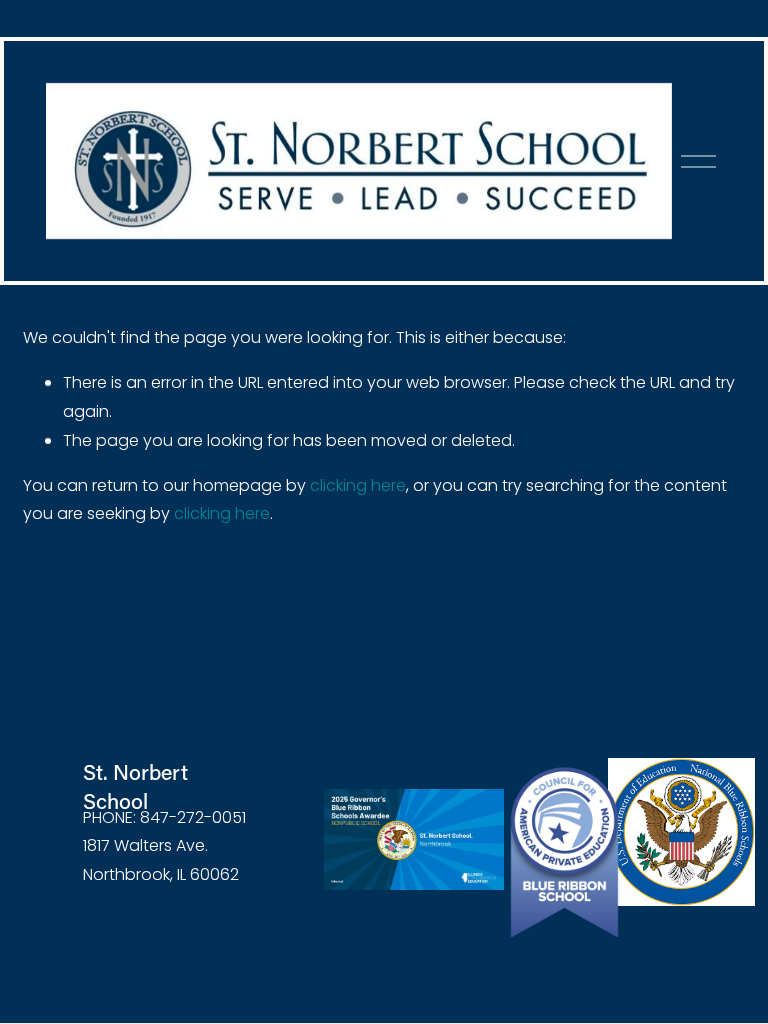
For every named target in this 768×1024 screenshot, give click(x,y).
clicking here (358, 485)
